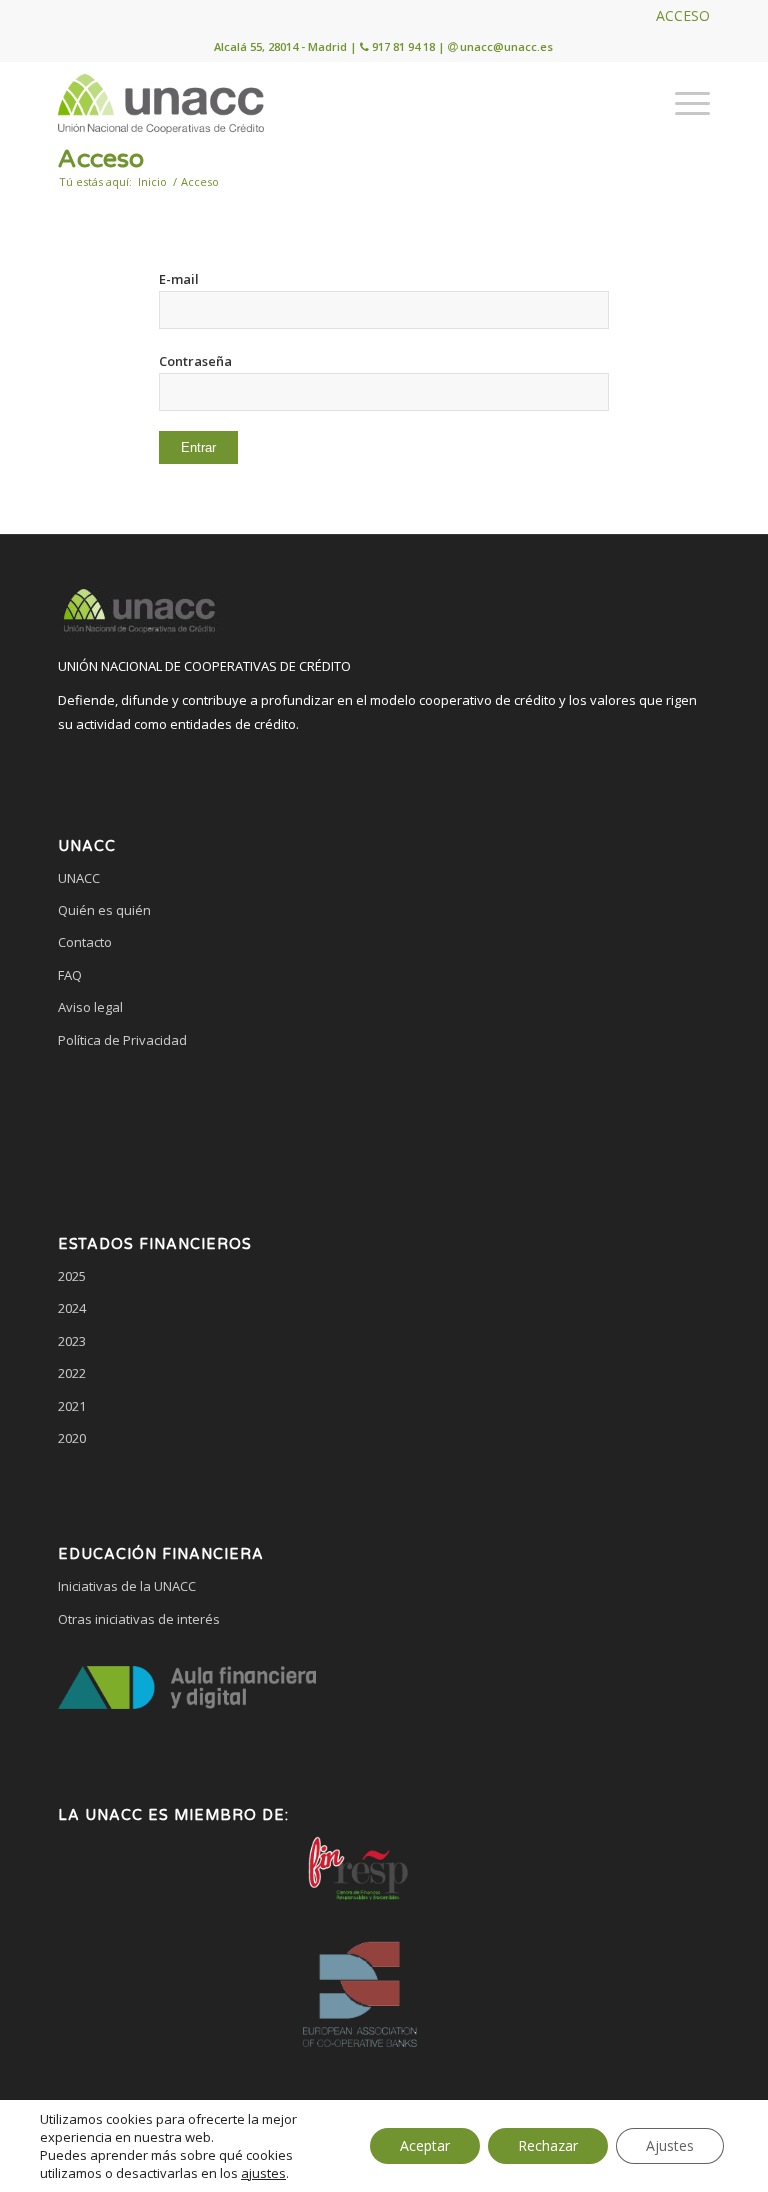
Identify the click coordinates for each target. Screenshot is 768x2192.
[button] (384, 1116)
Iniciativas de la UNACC (127, 1586)
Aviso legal (90, 1007)
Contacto (85, 942)
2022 (72, 1373)
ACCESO (683, 15)
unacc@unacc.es (506, 46)
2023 (72, 1341)
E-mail (179, 279)
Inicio (152, 181)
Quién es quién (104, 910)
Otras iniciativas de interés (139, 1619)
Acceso (101, 159)
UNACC (79, 878)
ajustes (263, 2173)
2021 (72, 1406)
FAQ (70, 975)
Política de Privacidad (122, 1040)
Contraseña (195, 361)
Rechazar (548, 2145)
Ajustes (670, 2145)
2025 (72, 1276)
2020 (72, 1438)
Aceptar (425, 2145)
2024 (72, 1308)
